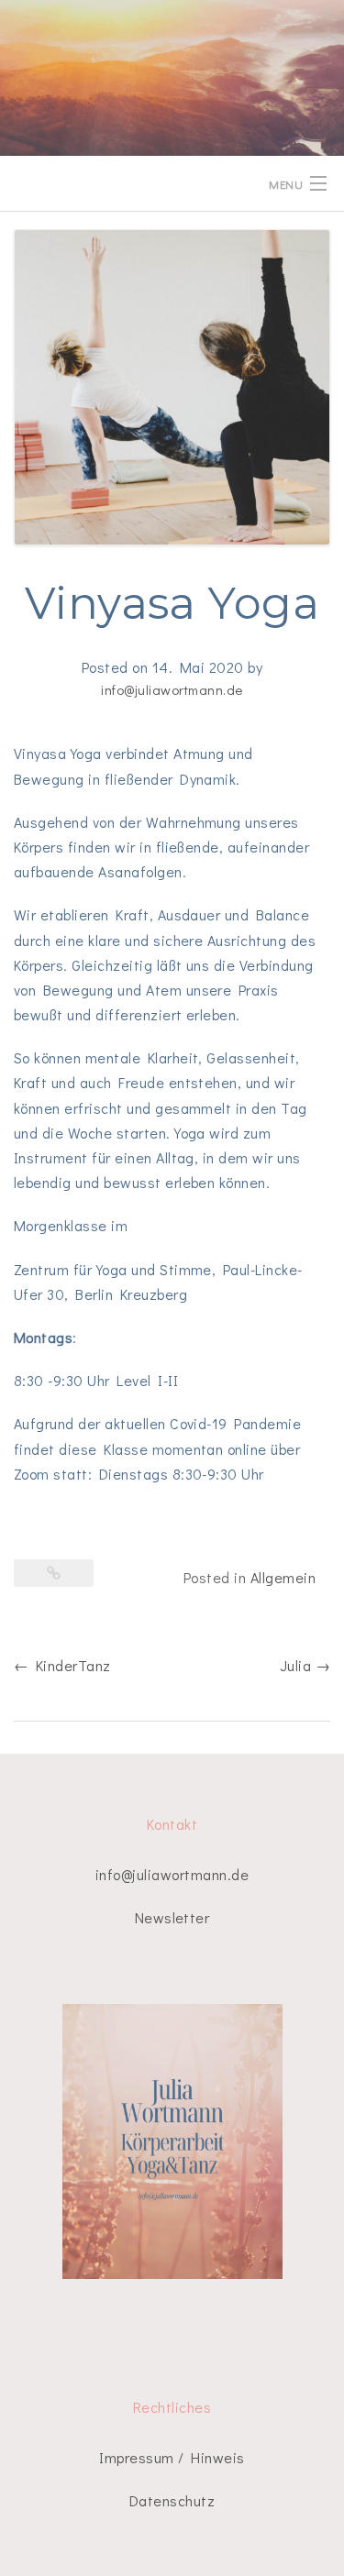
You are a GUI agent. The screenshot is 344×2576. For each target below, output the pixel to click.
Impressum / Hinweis (172, 2457)
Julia (305, 1665)
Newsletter (172, 1917)
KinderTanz (62, 1665)
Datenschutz (172, 2500)
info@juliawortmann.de (172, 689)
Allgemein (283, 1577)
